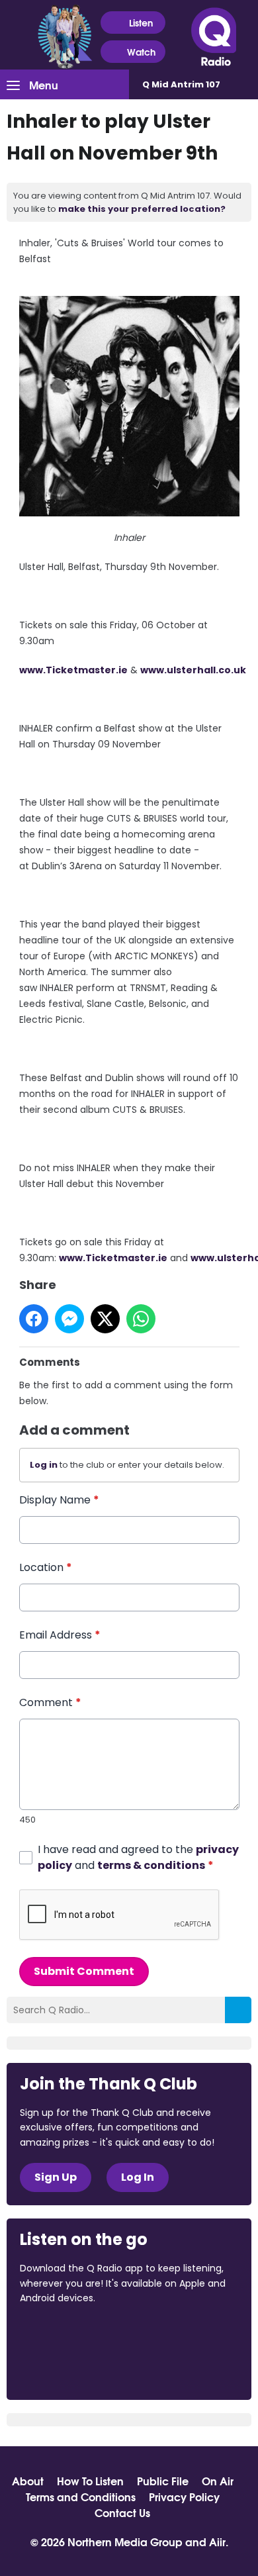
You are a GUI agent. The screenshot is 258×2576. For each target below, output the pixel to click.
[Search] (238, 2010)
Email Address (60, 1635)
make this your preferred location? (142, 209)
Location (46, 1567)
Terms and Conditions (81, 2497)
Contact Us (122, 2512)
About (28, 2481)
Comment (50, 1702)
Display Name (59, 1500)
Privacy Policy (184, 2497)
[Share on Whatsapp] (141, 1319)
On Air (218, 2481)
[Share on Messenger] (69, 1319)
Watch (141, 52)
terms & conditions (151, 1865)
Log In (138, 2177)
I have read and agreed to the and (138, 1857)
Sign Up (56, 2177)
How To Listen (90, 2481)
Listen (141, 23)
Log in (44, 1465)
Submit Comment (84, 1971)
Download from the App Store (71, 2334)
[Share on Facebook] (34, 1319)
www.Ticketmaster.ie (73, 670)
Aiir (217, 2541)
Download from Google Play (70, 2368)
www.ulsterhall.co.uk (193, 670)
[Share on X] (105, 1319)
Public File (163, 2481)
